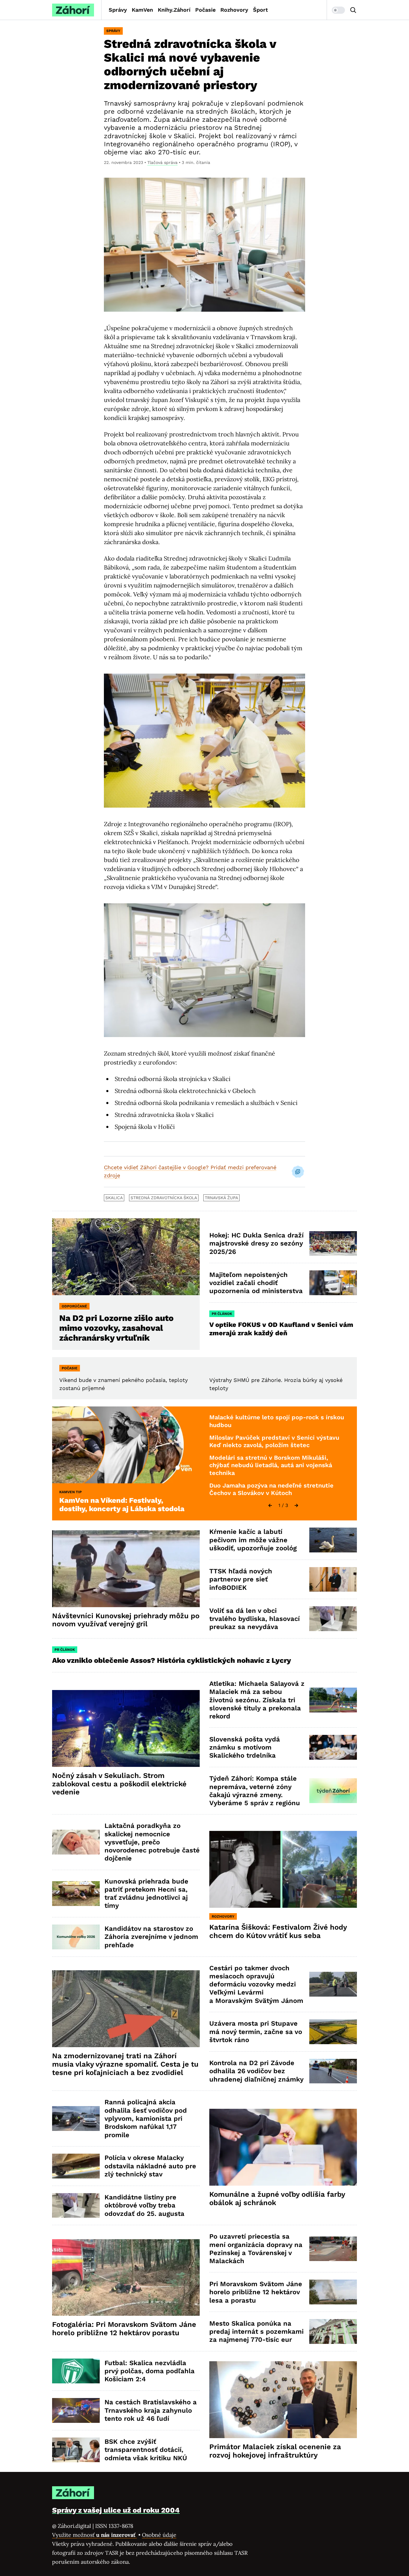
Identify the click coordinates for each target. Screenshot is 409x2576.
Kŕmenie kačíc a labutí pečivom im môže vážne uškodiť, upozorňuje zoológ (253, 1540)
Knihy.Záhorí (174, 10)
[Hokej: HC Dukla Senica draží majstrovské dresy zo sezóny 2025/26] (333, 1244)
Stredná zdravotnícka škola (164, 1198)
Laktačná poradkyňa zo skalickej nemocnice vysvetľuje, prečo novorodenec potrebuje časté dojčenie (152, 1842)
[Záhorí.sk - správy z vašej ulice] (73, 10)
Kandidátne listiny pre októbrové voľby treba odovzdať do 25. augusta (144, 2205)
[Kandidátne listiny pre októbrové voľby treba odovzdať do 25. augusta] (76, 2206)
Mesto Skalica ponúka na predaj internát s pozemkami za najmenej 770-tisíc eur (256, 2332)
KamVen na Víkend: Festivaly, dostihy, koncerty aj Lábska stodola (122, 1505)
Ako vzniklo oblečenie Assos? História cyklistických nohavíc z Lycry (172, 1660)
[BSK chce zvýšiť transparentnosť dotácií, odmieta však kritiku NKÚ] (76, 2450)
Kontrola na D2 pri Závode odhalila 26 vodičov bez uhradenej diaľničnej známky (256, 2071)
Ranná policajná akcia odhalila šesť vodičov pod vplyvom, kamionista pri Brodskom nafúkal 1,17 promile (146, 2118)
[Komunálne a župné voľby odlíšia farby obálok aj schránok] (283, 2147)
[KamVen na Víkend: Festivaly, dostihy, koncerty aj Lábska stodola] (126, 1445)
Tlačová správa (162, 162)
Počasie (205, 10)
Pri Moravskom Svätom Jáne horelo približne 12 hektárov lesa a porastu (256, 2292)
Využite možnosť (94, 2535)
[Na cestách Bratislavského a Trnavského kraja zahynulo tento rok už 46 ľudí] (76, 2410)
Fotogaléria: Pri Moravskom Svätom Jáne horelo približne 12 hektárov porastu (124, 2329)
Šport (260, 10)
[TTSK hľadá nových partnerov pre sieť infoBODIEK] (333, 1579)
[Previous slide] (270, 1505)
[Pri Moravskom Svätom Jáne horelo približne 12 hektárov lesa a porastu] (333, 2292)
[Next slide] (296, 1505)
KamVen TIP (71, 1492)
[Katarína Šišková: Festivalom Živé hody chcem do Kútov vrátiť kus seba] (283, 1869)
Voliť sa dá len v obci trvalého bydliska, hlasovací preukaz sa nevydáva (255, 1619)
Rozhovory (234, 10)
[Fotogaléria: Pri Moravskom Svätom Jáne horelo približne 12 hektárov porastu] (126, 2278)
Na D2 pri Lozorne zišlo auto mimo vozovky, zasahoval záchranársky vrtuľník (116, 1328)
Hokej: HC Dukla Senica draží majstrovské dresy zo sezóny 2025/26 (256, 1243)
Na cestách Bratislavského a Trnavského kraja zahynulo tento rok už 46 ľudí (151, 2410)
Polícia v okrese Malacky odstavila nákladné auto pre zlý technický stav (150, 2166)
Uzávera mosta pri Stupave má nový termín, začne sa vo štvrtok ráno (256, 2032)
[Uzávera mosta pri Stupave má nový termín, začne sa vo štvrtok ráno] (333, 2032)
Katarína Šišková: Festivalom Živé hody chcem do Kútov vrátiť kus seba (278, 1931)
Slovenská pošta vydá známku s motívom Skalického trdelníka (245, 1747)
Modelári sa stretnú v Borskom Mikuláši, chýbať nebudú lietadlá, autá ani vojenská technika (271, 1465)
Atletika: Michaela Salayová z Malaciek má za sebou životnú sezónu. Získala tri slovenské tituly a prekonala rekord (257, 1700)
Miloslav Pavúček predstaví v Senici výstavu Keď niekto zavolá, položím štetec (274, 1441)
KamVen (142, 10)
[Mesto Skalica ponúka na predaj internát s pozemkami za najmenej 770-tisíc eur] (333, 2331)
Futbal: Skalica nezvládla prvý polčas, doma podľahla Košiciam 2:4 (150, 2371)
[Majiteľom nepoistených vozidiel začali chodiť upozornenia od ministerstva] (333, 1283)
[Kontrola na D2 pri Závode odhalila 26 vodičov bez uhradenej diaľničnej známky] (333, 2071)
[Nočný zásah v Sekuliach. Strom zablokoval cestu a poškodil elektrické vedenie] (126, 1728)
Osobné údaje (159, 2535)
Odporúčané (74, 1306)
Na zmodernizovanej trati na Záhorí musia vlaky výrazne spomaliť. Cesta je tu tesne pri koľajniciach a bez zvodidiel (125, 2064)
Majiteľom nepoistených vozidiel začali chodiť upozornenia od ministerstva (256, 1283)
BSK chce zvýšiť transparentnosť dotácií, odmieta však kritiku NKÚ (146, 2450)
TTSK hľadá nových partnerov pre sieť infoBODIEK (241, 1579)
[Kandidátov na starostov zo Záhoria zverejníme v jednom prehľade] (76, 1937)
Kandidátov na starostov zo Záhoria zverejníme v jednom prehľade (151, 1937)
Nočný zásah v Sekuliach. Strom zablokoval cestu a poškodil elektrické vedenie (119, 1784)
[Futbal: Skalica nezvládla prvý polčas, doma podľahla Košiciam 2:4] (76, 2371)
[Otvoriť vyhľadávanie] (353, 10)
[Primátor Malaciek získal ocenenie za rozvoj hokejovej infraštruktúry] (283, 2400)
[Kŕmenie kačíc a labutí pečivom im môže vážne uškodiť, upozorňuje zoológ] (333, 1540)
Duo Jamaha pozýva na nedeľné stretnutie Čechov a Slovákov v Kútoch (271, 1489)
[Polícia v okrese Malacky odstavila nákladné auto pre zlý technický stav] (76, 2166)
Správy (118, 10)
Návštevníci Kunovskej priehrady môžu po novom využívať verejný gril (126, 1620)
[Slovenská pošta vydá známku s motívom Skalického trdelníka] (333, 1747)
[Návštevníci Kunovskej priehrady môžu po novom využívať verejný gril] (126, 1569)
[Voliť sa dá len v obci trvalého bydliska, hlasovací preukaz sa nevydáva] (333, 1619)
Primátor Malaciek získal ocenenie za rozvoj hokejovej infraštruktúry (275, 2451)
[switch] (338, 10)
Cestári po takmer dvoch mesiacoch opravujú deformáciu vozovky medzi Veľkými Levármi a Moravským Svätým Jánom (256, 1984)
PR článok (222, 1314)
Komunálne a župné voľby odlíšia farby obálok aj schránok (277, 2199)
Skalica (114, 1198)
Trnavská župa (221, 1198)
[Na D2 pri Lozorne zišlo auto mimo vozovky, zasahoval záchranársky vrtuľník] (126, 1257)
